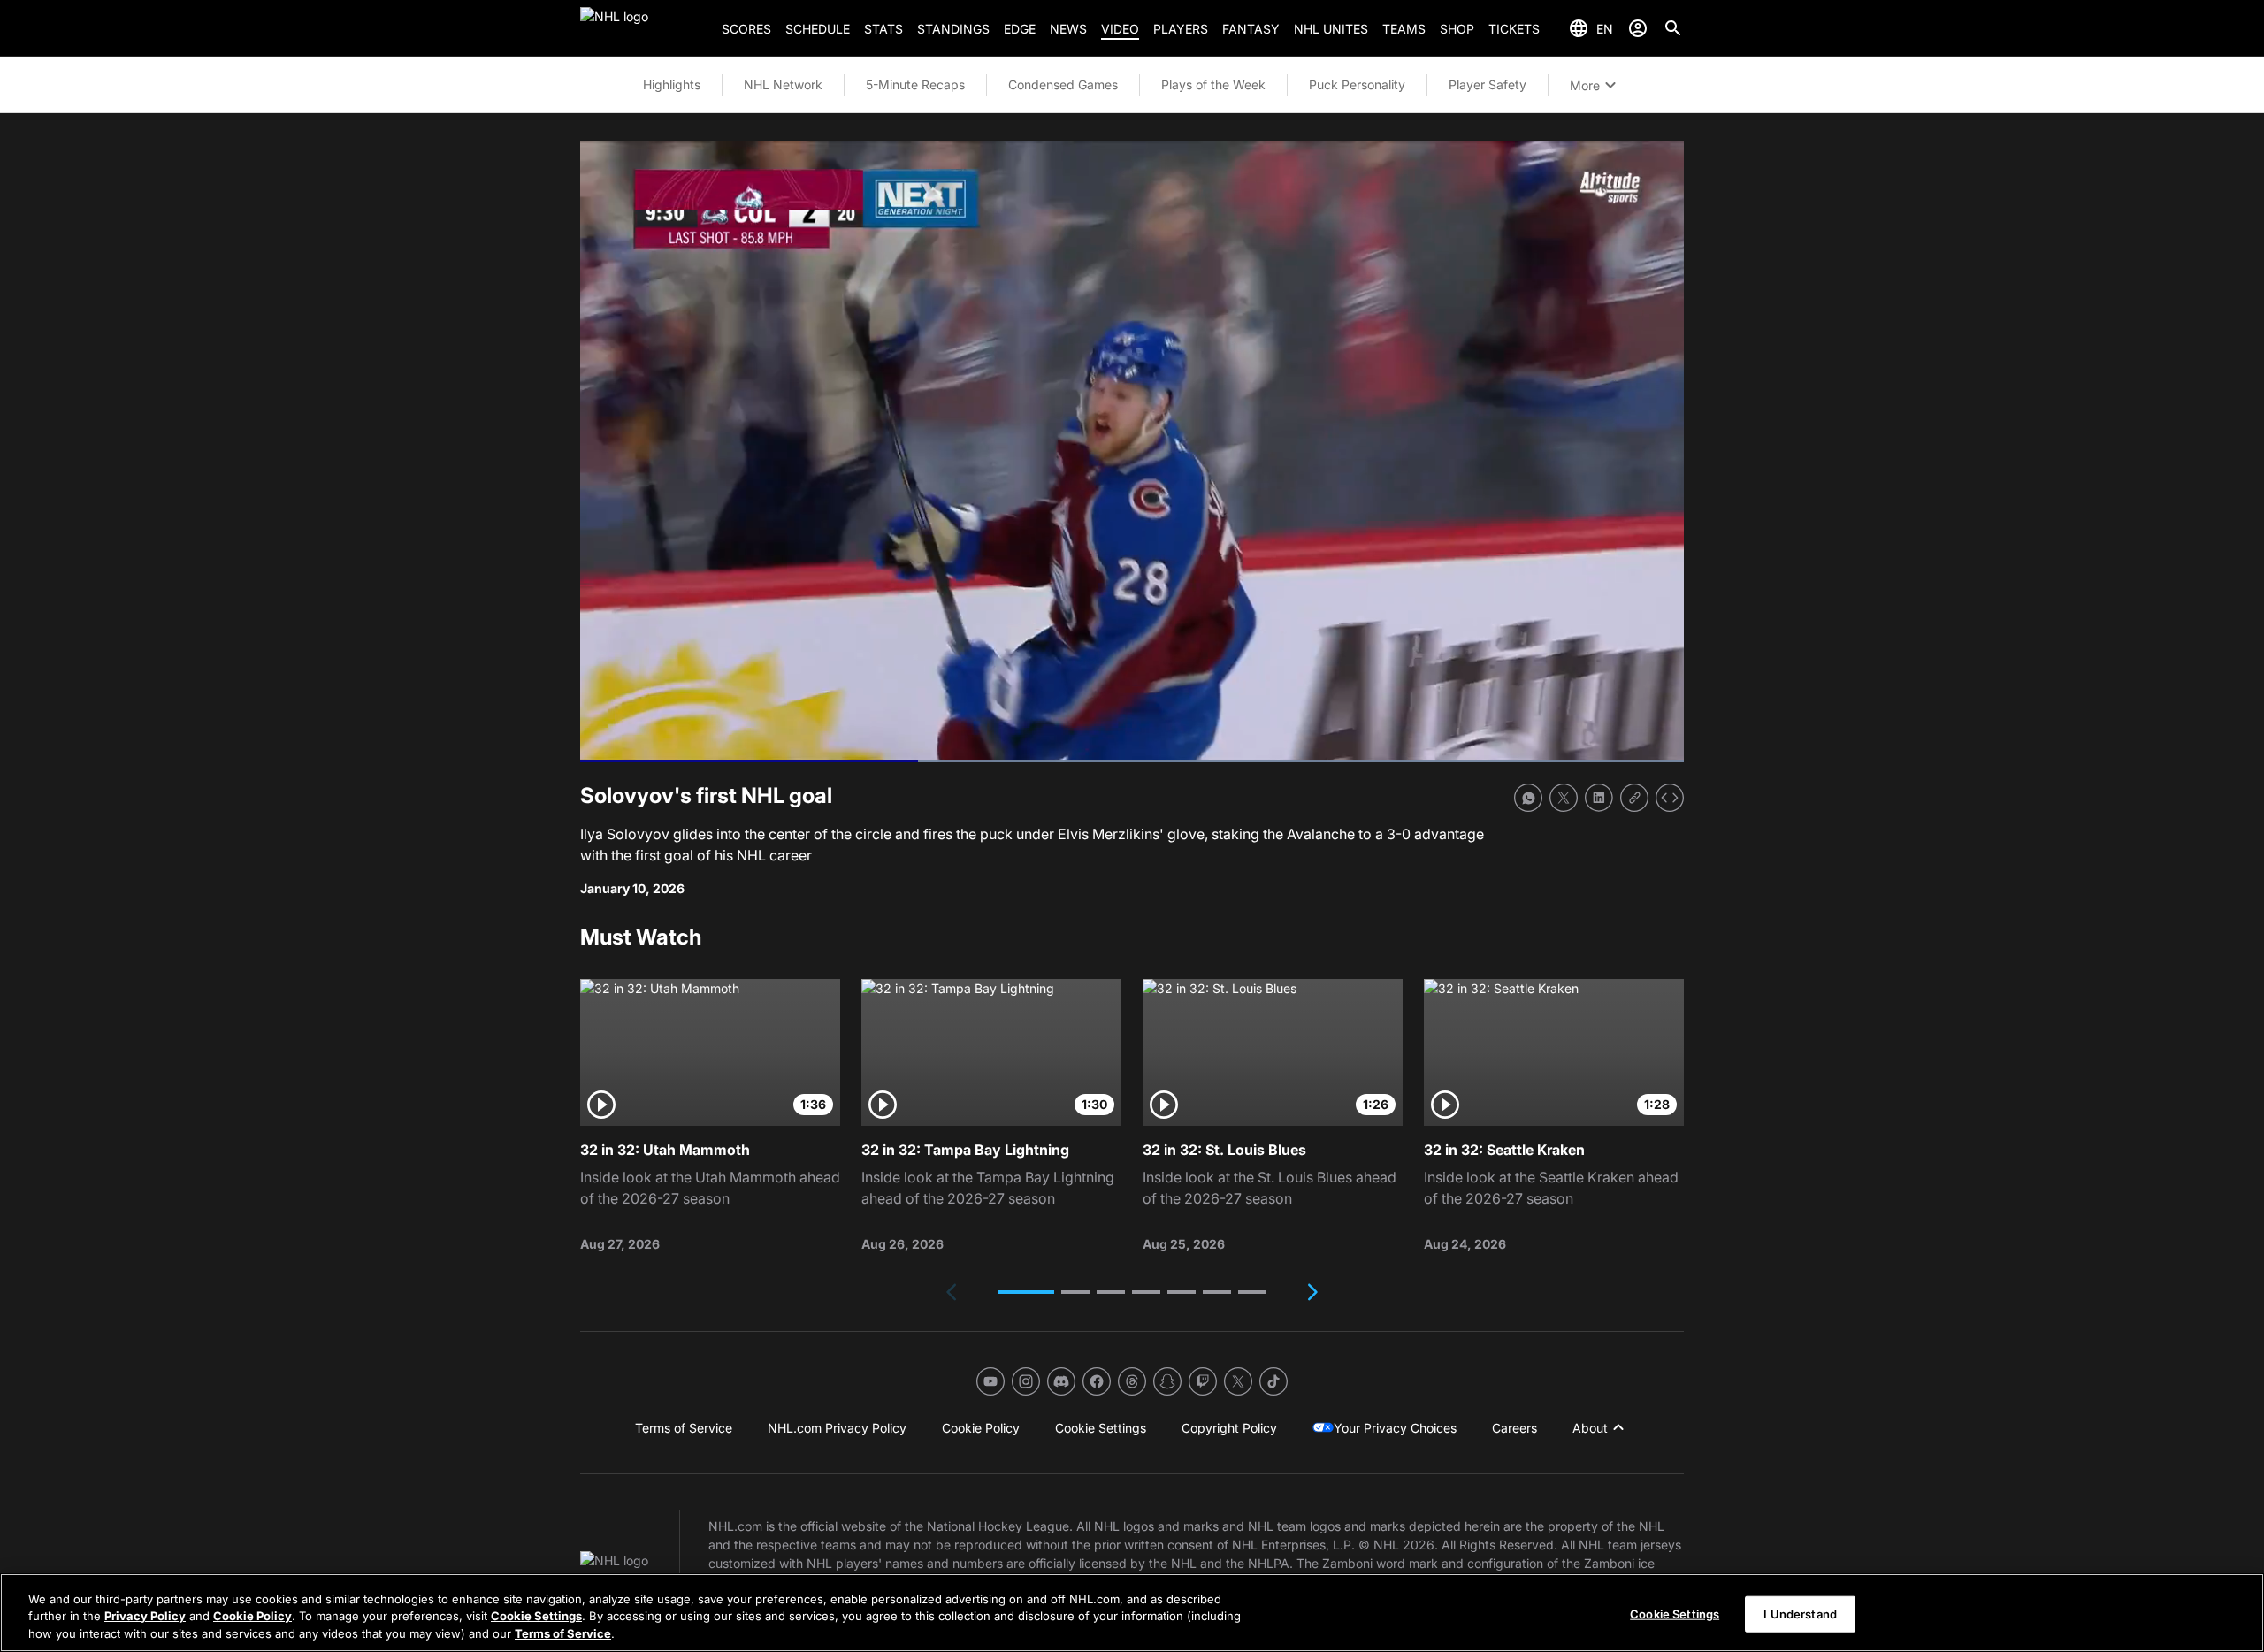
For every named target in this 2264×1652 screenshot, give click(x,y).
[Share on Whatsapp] (1528, 798)
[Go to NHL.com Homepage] (644, 28)
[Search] (1673, 28)
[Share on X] (1564, 798)
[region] (1132, 1613)
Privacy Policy (145, 1617)
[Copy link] (1634, 798)
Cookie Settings (536, 1617)
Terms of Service (563, 1633)
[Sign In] (1638, 28)
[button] (1026, 1292)
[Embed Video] (1670, 798)
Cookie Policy (252, 1617)
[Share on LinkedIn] (1599, 798)
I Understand (1800, 1613)
